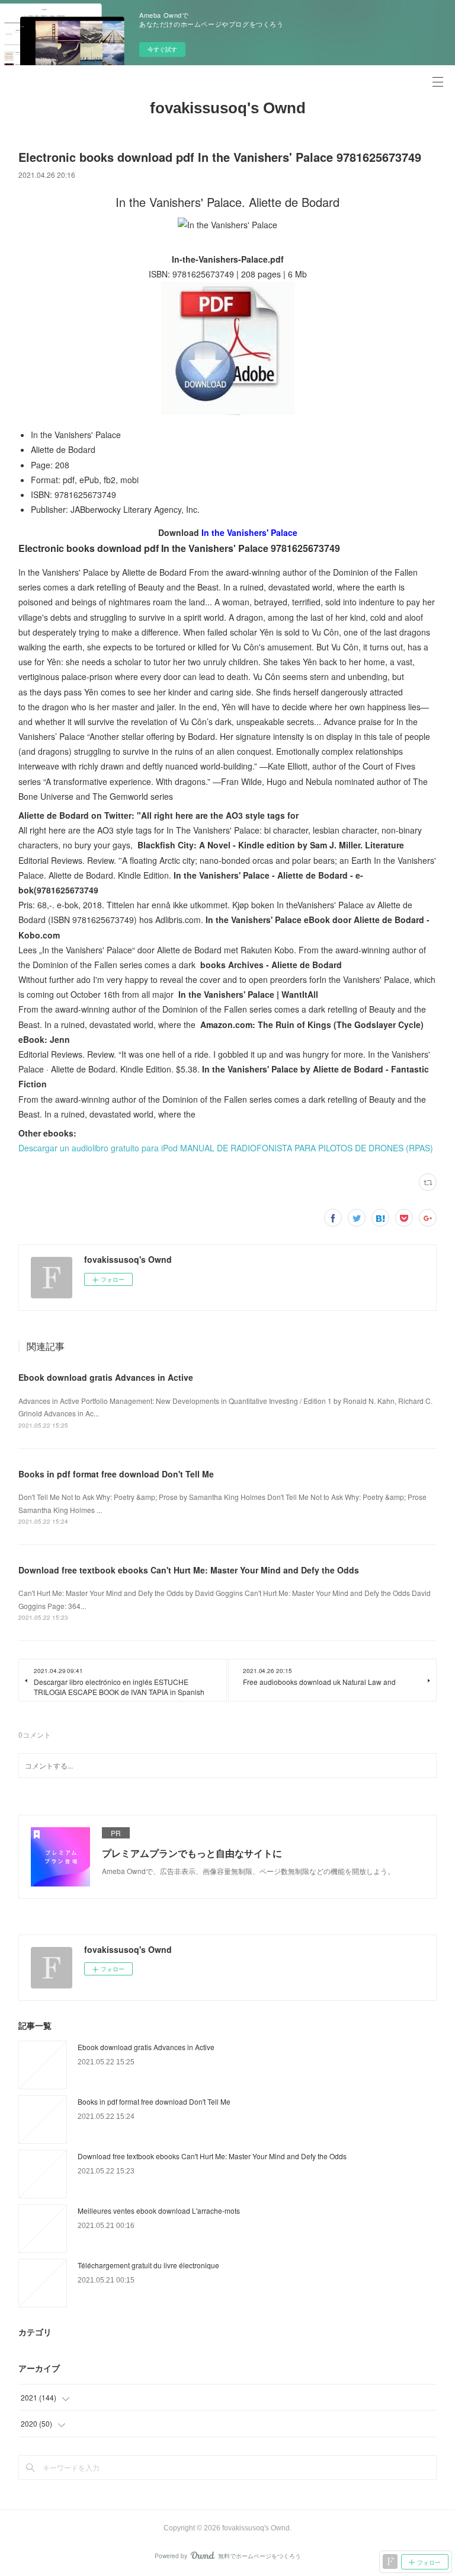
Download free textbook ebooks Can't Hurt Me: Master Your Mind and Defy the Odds (189, 1570)
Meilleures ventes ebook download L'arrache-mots (159, 2210)
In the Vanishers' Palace (249, 532)
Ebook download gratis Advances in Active (106, 1377)
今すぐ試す (162, 49)
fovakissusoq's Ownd (228, 108)
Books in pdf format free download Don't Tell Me (116, 1474)
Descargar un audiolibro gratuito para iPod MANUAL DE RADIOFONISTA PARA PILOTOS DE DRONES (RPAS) (226, 1148)
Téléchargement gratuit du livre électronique (148, 2265)
